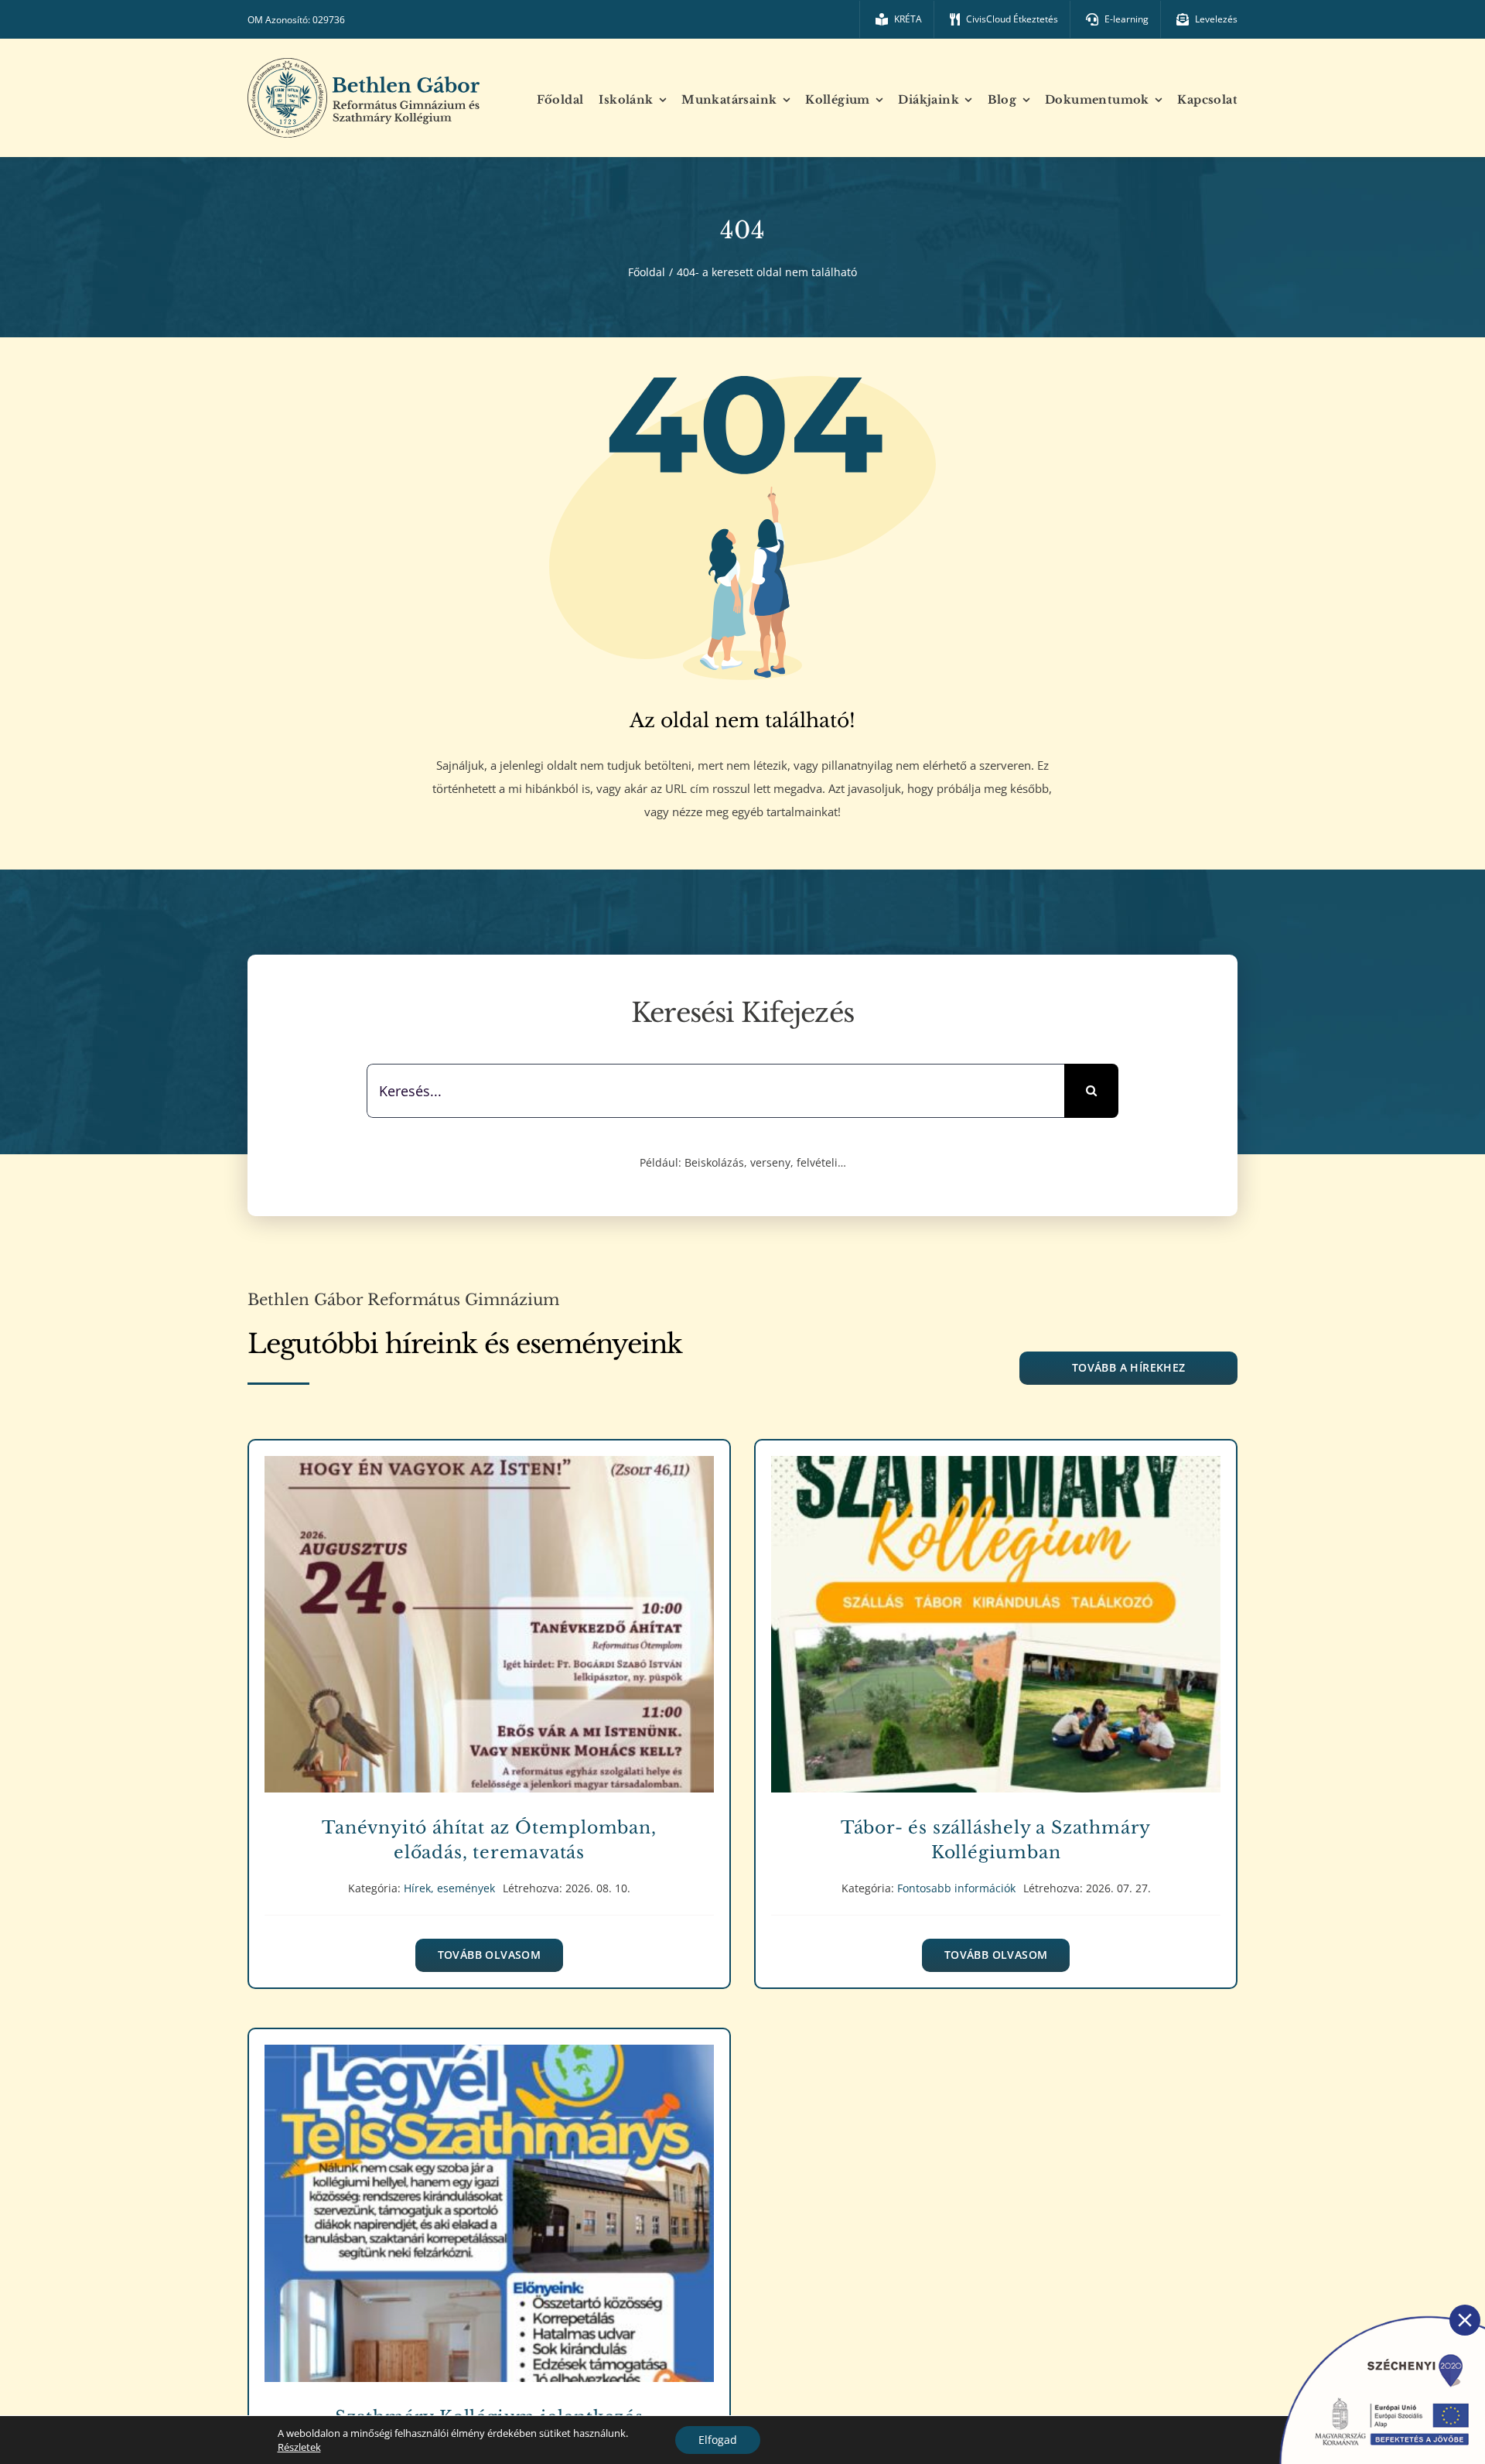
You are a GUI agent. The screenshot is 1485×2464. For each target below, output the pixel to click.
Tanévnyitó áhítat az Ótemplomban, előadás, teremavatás (489, 1613)
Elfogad (718, 2440)
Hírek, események (489, 1641)
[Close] (1465, 2320)
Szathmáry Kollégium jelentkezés (489, 2202)
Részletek (299, 2447)
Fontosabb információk (996, 1641)
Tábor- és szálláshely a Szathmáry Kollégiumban (996, 1613)
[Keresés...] (716, 1089)
